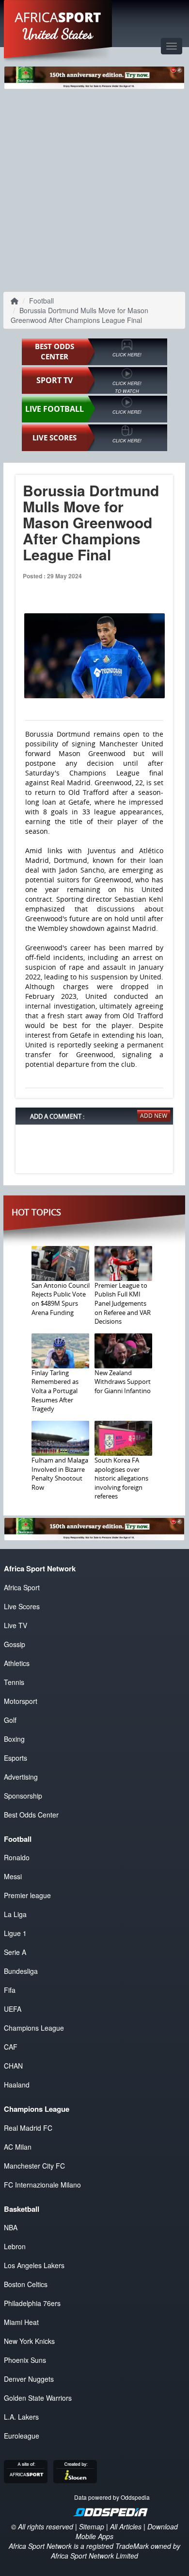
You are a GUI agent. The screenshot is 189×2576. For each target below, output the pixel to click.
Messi (13, 1876)
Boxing (14, 1739)
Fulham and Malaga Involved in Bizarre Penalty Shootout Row (60, 1474)
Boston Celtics (26, 2284)
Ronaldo (17, 1857)
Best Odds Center (31, 1815)
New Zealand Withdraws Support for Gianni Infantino (123, 1382)
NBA (11, 2227)
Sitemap (92, 2526)
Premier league (27, 1895)
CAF (11, 2047)
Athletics (17, 1663)
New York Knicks (29, 2341)
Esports (16, 1758)
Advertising (21, 1777)
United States (58, 34)
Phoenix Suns (25, 2360)
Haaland (17, 2085)
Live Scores (22, 1606)
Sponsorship (23, 1796)
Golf (10, 1720)
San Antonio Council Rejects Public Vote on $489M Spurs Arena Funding (61, 1299)
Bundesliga (21, 1971)
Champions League (34, 2028)
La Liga (15, 1914)
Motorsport (21, 1701)
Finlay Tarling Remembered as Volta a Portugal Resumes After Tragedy (55, 1391)
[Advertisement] (94, 188)
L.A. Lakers (21, 2417)
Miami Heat (21, 2322)
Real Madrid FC (28, 2128)
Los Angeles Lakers (34, 2265)
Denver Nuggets (29, 2379)
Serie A (15, 1952)
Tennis (14, 1682)
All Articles (126, 2526)
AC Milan (18, 2147)
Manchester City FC (34, 2166)
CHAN (13, 2066)
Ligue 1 (15, 1933)
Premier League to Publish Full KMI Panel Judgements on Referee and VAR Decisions (123, 1303)
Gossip (15, 1644)
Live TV (16, 1625)
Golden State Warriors (38, 2398)
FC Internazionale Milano (42, 2185)
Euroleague (22, 2436)
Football (41, 301)
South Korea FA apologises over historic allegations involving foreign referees (121, 1478)
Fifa (10, 1990)
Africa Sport (22, 1587)
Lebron (15, 2246)
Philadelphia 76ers (32, 2303)
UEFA (13, 2009)
